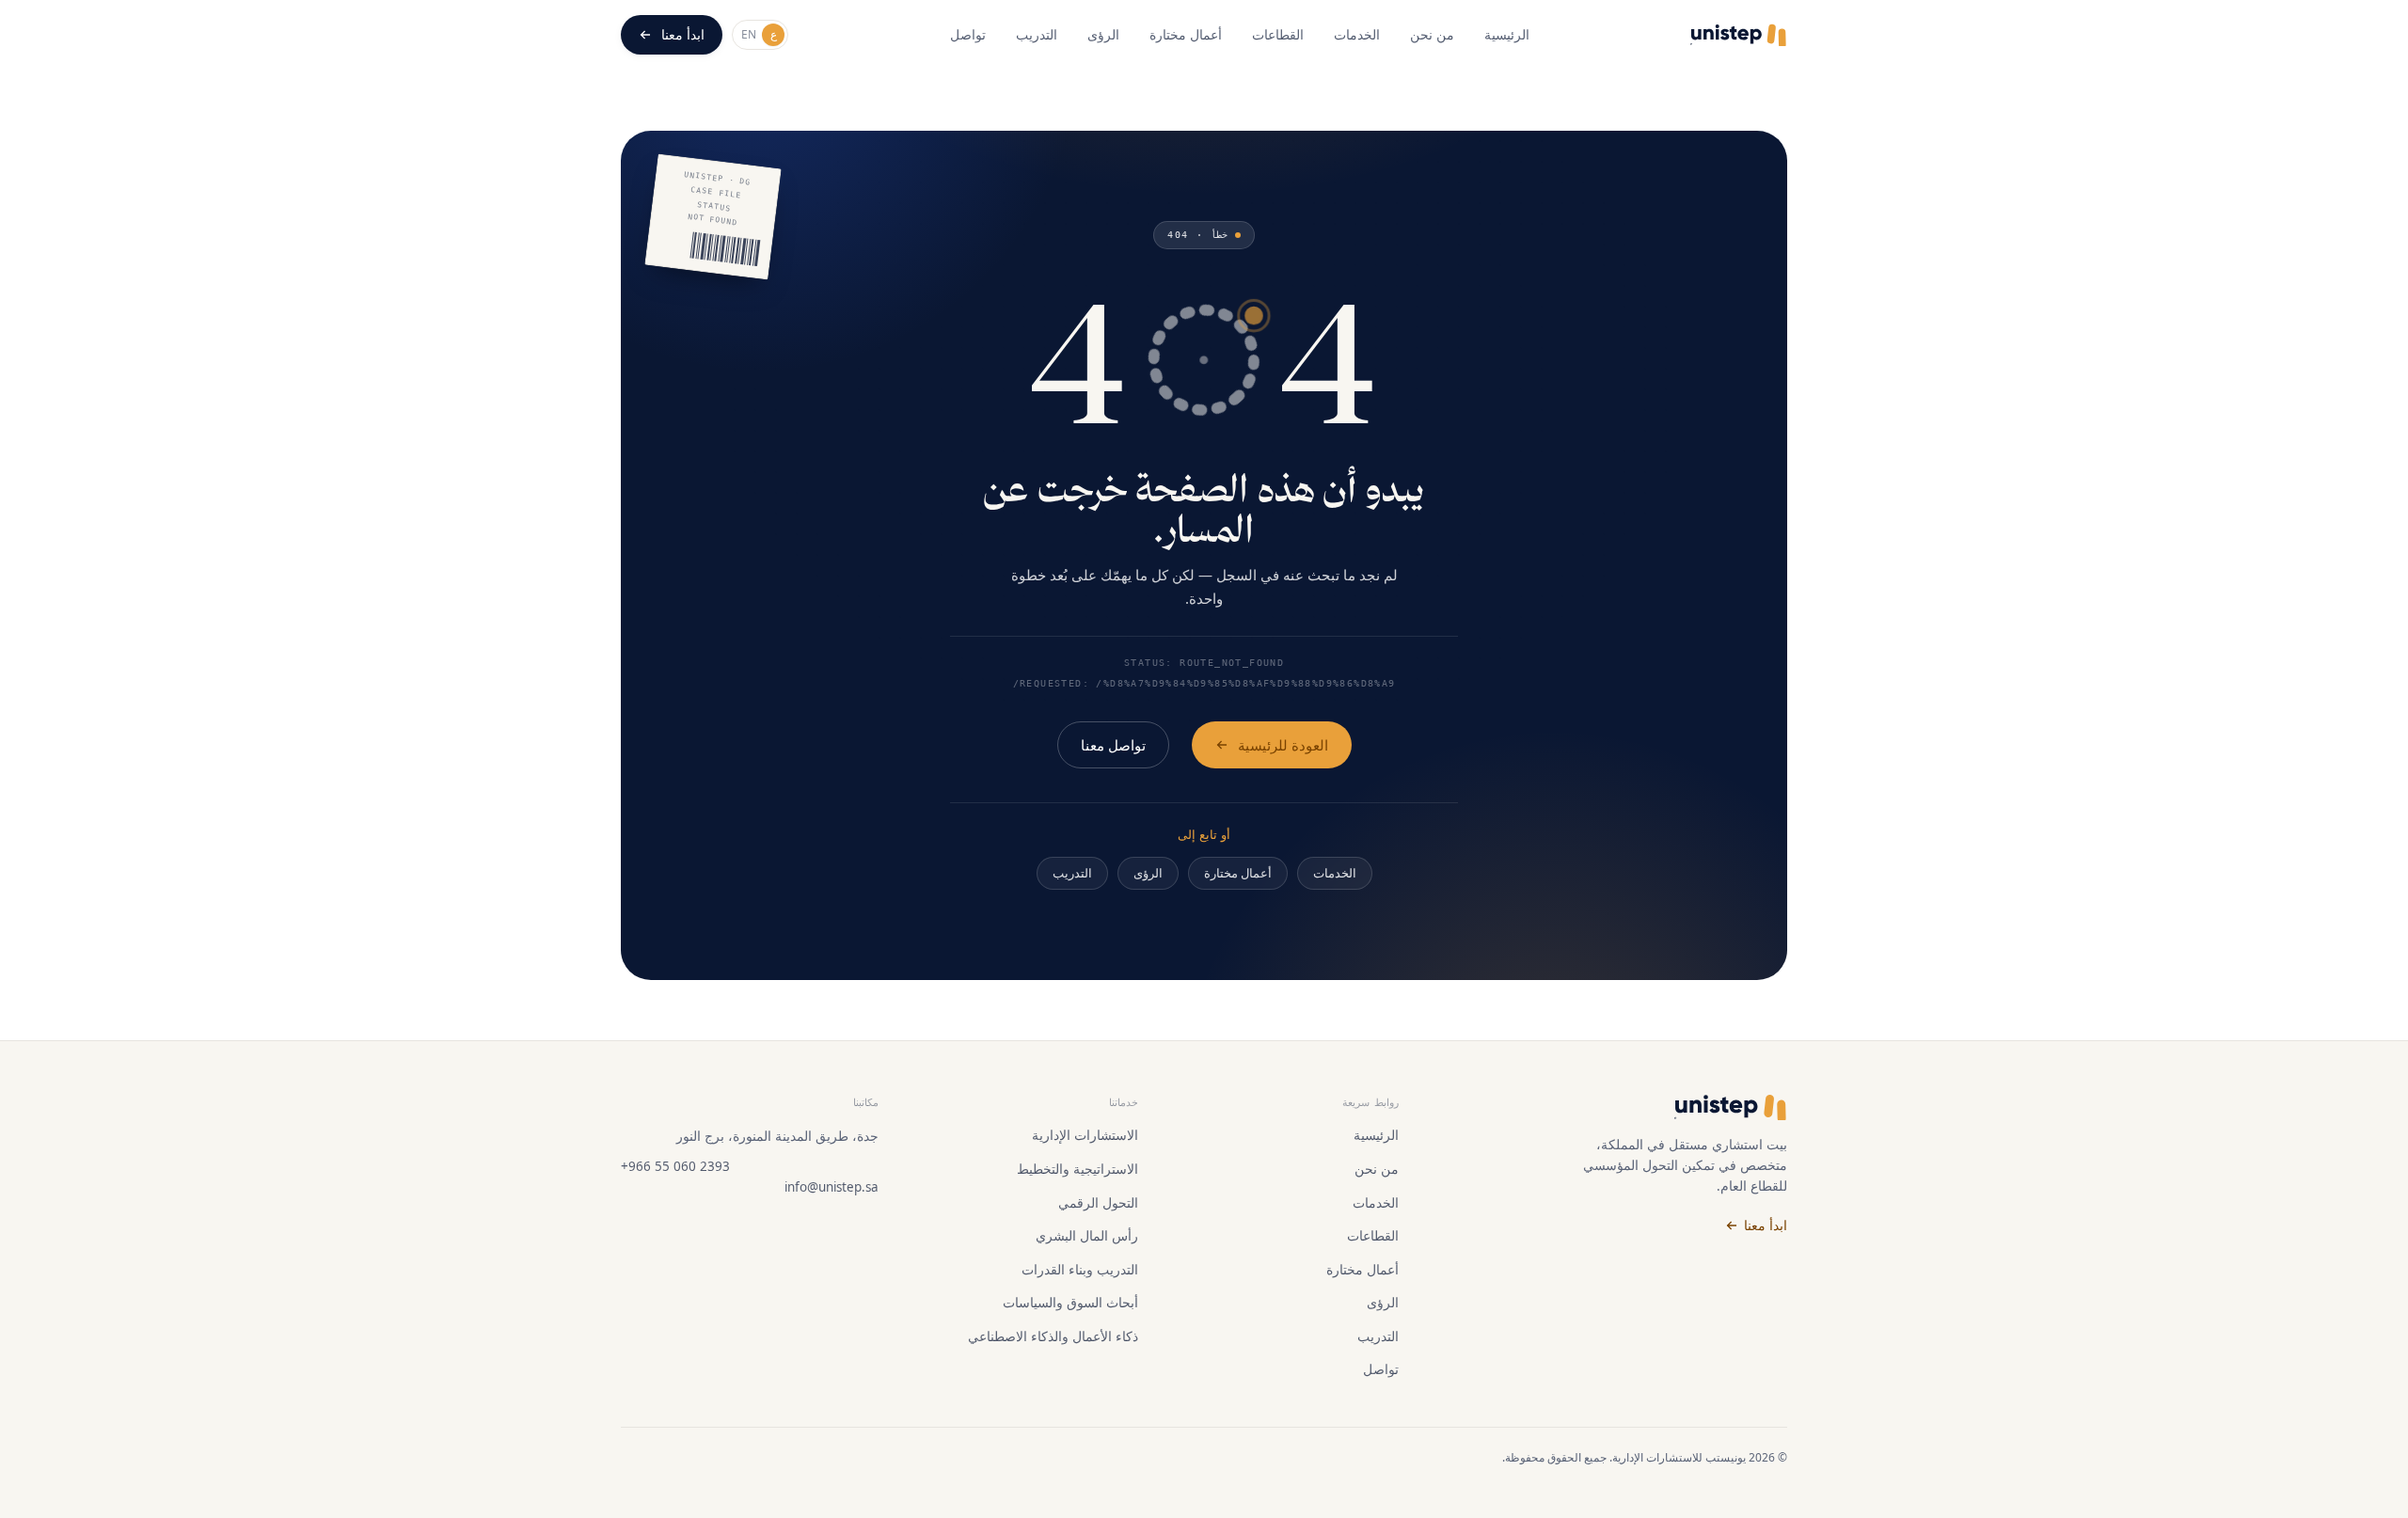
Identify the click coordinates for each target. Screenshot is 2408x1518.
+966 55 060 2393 (675, 1166)
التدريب (1037, 34)
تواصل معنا (1113, 745)
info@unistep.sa (832, 1187)
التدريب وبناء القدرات (1080, 1270)
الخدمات (1357, 34)
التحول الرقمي (1098, 1203)
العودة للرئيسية (1283, 745)
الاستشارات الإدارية (1085, 1135)
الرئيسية (1507, 34)
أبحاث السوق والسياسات (1070, 1303)
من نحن (1432, 34)
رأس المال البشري (1087, 1236)
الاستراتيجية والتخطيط (1077, 1169)
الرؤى (1103, 34)
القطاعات (1278, 34)
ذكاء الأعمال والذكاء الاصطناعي (1053, 1336)
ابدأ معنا (683, 34)
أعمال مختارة (1186, 34)
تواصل (968, 34)
